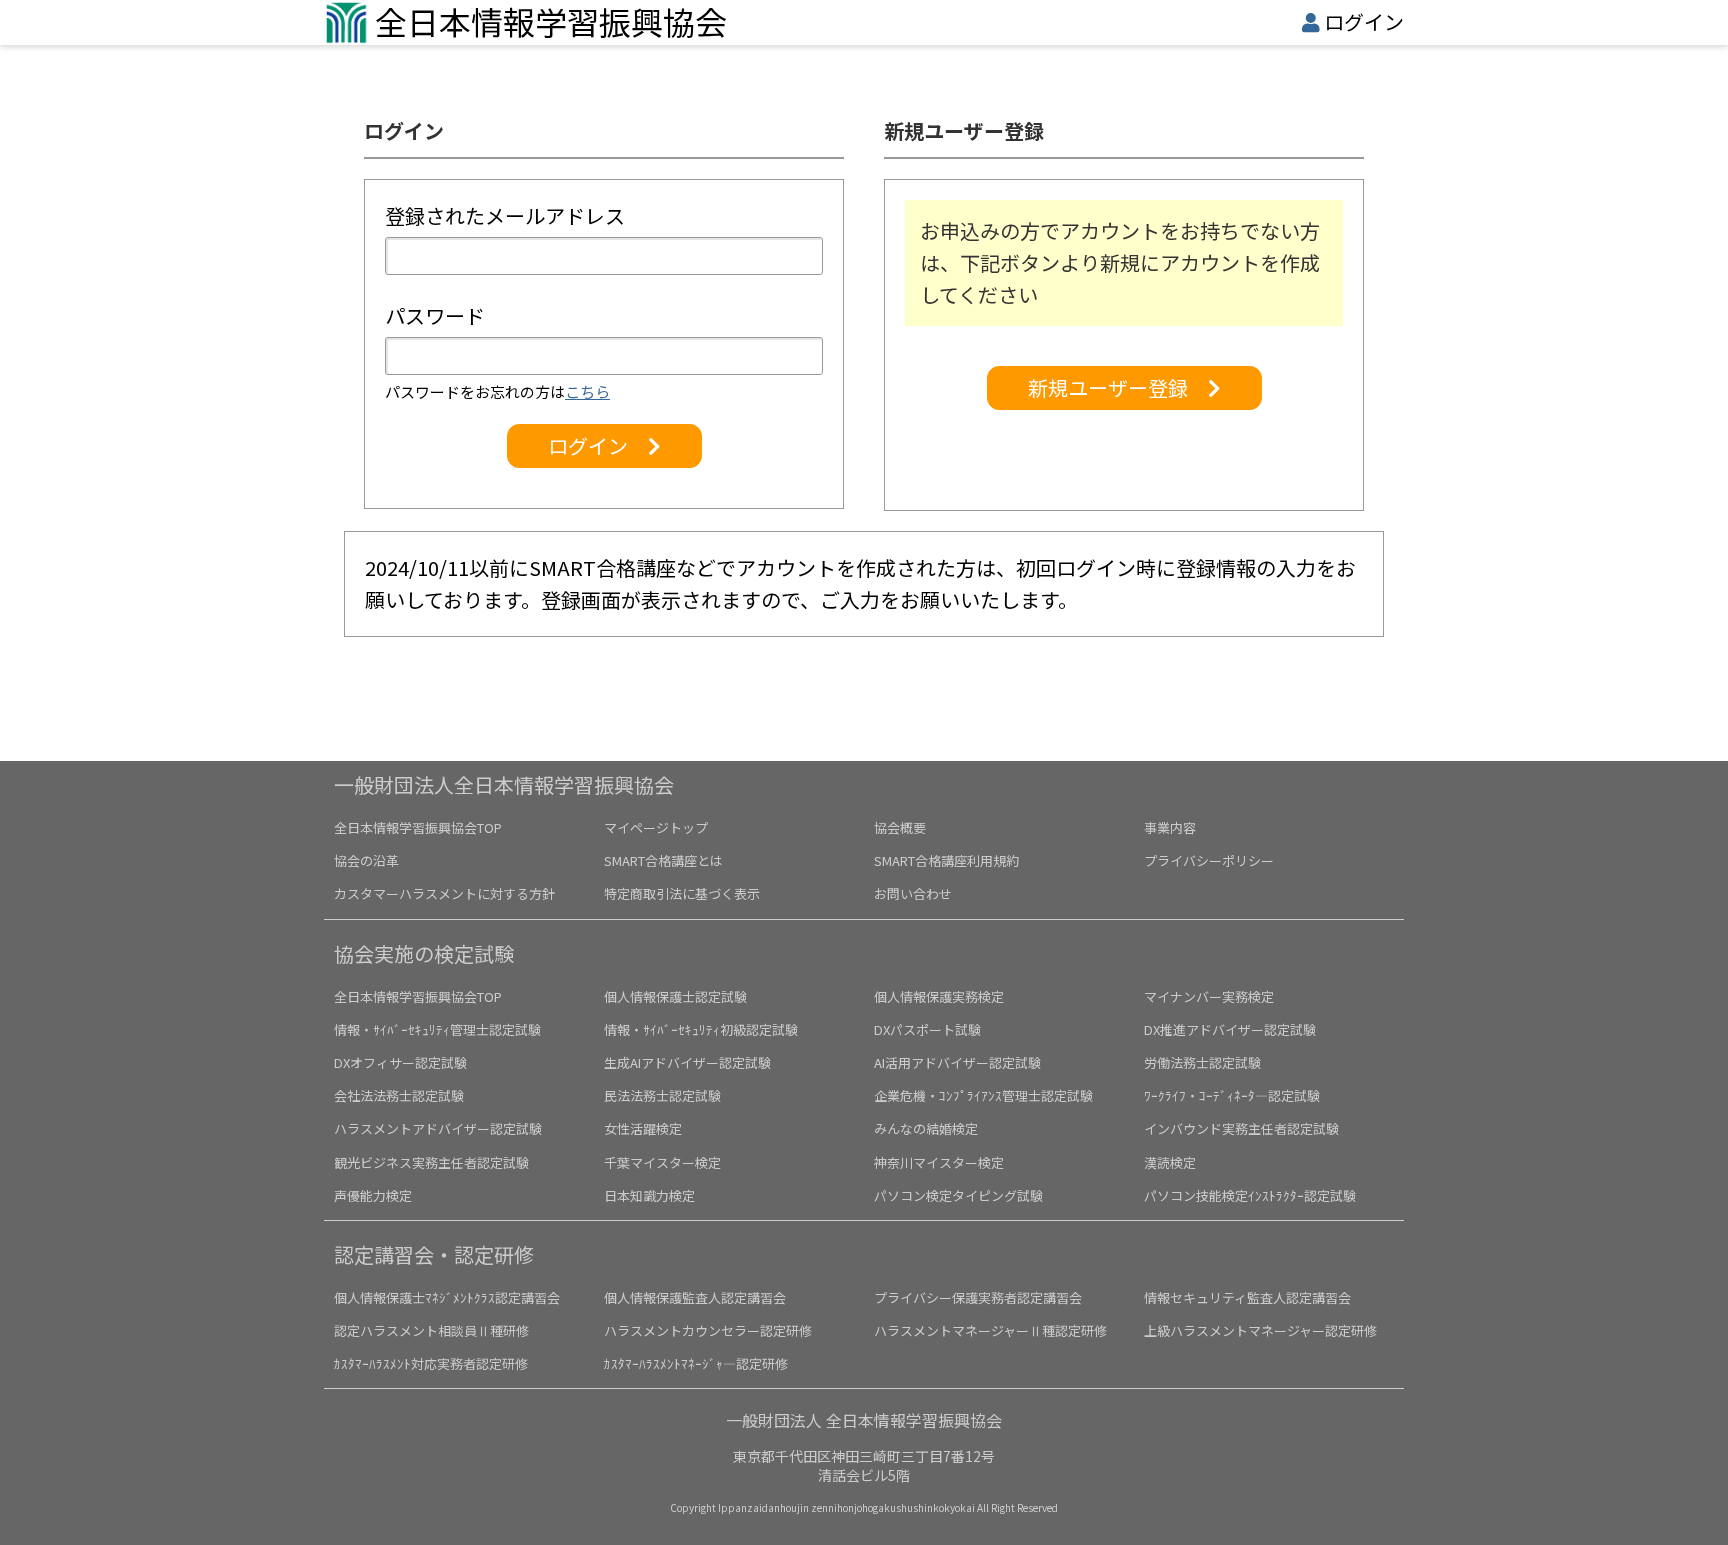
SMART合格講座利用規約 (946, 860)
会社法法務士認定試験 (399, 1095)
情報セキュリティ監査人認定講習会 (1247, 1297)
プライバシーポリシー (1209, 860)
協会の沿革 (366, 860)
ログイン (1364, 21)
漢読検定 (1170, 1162)
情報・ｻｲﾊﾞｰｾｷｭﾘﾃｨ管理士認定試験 (437, 1029)
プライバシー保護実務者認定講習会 (978, 1297)
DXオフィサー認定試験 (400, 1062)
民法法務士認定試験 (662, 1095)
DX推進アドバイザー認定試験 (1230, 1029)
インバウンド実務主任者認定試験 (1241, 1128)
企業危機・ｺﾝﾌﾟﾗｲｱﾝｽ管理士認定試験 (983, 1095)
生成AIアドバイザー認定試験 (687, 1062)
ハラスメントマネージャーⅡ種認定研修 (990, 1330)
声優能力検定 (373, 1195)
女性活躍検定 (643, 1128)
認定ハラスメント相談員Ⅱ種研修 (431, 1330)
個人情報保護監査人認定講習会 (695, 1297)
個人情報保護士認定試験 (675, 996)
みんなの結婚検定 (926, 1128)
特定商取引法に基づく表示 (682, 893)
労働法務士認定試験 (1202, 1062)
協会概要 (900, 827)
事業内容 (1170, 827)
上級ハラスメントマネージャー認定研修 (1260, 1330)
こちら (587, 391)
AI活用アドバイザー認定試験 (957, 1062)
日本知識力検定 (649, 1195)
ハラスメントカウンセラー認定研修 (708, 1330)
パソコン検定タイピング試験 (958, 1195)
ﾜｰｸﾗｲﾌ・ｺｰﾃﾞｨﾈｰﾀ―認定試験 (1232, 1095)
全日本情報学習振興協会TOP (418, 827)
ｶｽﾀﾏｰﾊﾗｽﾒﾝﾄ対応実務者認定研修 (431, 1363)
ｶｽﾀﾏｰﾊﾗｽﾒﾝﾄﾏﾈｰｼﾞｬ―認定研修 (696, 1363)
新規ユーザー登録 (1118, 387)
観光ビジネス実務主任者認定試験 (431, 1162)
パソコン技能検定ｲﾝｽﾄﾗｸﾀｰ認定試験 (1250, 1195)
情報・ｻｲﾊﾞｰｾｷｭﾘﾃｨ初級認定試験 (701, 1029)
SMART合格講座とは (663, 860)
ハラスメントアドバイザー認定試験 (438, 1128)
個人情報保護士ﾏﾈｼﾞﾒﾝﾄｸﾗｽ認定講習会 (447, 1297)
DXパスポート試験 (927, 1029)
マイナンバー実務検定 (1209, 996)
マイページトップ (656, 827)
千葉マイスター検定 (662, 1162)
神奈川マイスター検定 (939, 1162)
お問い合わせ (913, 893)
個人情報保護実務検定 (939, 996)
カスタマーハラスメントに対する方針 (444, 893)
